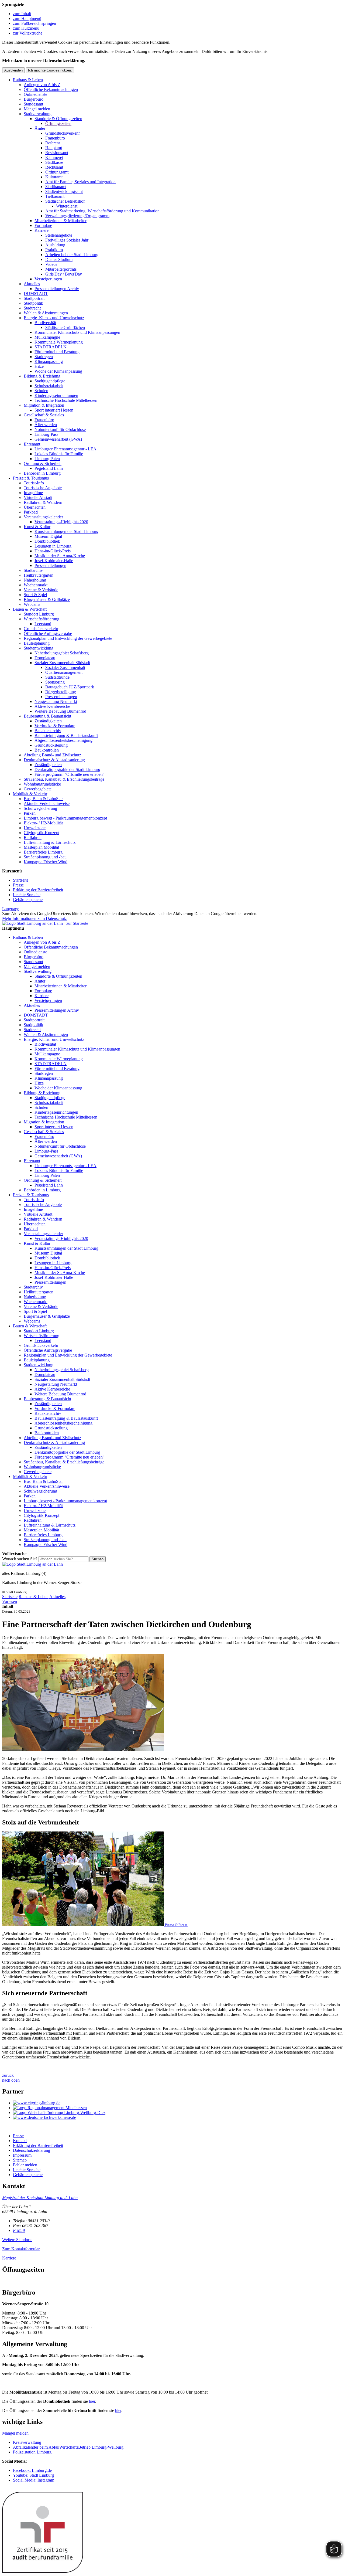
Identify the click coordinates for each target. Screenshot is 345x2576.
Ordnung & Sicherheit (43, 463)
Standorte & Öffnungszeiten (58, 119)
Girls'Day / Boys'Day (64, 274)
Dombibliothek (47, 541)
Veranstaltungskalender (43, 517)
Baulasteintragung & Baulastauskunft (66, 735)
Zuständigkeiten (48, 721)
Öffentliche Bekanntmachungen (51, 89)
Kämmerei (54, 157)
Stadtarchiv (33, 570)
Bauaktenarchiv (48, 731)
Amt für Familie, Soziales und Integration (80, 182)
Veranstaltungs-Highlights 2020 (61, 522)
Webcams (32, 604)
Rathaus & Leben (28, 80)
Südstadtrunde (57, 677)
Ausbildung (55, 245)
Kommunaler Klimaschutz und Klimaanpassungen (77, 332)
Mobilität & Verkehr (30, 794)
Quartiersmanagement (64, 672)
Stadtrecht (32, 308)
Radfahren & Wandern (43, 502)
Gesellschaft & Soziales (44, 415)
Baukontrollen (47, 750)
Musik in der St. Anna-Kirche (60, 556)
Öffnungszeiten (58, 123)
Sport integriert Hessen (54, 410)
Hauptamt (54, 148)
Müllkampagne (47, 337)
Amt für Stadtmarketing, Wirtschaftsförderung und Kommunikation (102, 211)
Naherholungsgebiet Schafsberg (62, 653)
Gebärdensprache (28, 900)
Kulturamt (54, 177)
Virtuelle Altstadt (38, 497)
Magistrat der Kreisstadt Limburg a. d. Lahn (40, 2198)
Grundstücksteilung (51, 745)
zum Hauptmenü (27, 18)
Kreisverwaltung (27, 2442)
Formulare (43, 225)
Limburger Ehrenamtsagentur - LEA (65, 449)
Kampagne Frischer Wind (46, 862)
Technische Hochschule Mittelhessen (66, 400)
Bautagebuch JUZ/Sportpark (70, 687)
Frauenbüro (55, 138)
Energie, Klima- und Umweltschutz (54, 318)
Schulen (41, 391)
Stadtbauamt (56, 187)
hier (92, 2401)
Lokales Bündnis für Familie (59, 454)
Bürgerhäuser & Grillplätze (47, 599)
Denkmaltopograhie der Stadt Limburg (67, 769)
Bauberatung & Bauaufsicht (47, 716)
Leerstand (43, 624)
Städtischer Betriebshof (65, 201)
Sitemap (20, 2160)
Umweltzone (35, 828)
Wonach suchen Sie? (20, 1559)
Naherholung (35, 580)
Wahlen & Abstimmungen (46, 313)
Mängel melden (37, 109)
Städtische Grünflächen (65, 327)
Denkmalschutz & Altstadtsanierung (54, 760)
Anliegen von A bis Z (42, 85)
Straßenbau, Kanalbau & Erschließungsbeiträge (64, 779)
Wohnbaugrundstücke (42, 784)
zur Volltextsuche (28, 33)
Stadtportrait (34, 298)
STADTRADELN (51, 347)
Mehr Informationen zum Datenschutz (34, 918)
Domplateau (45, 658)
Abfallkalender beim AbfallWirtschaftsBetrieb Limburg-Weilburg (68, 2447)
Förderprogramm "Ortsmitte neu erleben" (70, 774)
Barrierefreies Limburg (43, 852)
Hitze (39, 366)
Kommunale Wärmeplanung (59, 342)
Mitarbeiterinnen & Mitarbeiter (61, 221)
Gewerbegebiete (38, 789)
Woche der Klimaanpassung (58, 371)
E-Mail (19, 2230)
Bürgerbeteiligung (61, 692)
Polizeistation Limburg (32, 2452)
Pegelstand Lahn (49, 468)
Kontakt (20, 2141)
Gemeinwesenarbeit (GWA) (58, 439)
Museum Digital (48, 536)
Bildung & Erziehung (42, 376)
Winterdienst (67, 206)
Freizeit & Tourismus (31, 478)
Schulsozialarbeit (49, 386)
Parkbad (31, 512)
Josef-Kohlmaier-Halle (54, 561)
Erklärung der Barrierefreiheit (38, 890)
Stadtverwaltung (38, 114)
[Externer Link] (178, 2103)
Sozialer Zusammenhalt (65, 667)
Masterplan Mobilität (41, 847)
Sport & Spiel (35, 595)
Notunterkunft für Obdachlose (60, 429)
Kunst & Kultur (37, 527)
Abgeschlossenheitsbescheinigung (63, 740)
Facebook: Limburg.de (32, 2470)
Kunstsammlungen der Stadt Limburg (66, 531)
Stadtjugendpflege (50, 381)
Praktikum (54, 250)
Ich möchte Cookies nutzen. (50, 70)
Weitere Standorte (17, 2240)
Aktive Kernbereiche (52, 706)
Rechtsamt (54, 167)
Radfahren (33, 837)
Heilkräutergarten (39, 575)
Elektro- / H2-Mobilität (43, 823)
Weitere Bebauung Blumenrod (60, 711)
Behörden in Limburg (42, 473)
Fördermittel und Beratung (57, 352)
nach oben (11, 2080)
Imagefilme (33, 493)
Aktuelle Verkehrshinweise (47, 803)
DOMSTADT (36, 293)
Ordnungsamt (57, 172)
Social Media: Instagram (34, 2480)
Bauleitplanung (37, 643)
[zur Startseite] (45, 923)
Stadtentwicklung (39, 648)
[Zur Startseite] (32, 1564)
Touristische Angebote (43, 488)
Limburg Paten (47, 459)
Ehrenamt (32, 444)
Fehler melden (25, 2165)
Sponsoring (55, 682)
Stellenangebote (59, 235)
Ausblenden (13, 70)
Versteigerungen (48, 279)
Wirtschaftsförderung (42, 619)
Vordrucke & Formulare (55, 726)
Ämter (40, 128)
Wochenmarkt (36, 585)
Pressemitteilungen (50, 565)
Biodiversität (45, 323)
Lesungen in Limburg (53, 546)
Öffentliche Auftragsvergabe (48, 633)
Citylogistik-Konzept (42, 833)
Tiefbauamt (55, 196)
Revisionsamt (57, 153)
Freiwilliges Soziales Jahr (67, 240)
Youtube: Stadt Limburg (33, 2475)
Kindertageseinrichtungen (56, 395)
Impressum (22, 2155)
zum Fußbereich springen (34, 23)
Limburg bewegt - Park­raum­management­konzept (65, 818)
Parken (30, 813)
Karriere (42, 230)
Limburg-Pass (46, 434)
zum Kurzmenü (26, 28)
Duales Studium (59, 259)
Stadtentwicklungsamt (64, 191)
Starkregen (44, 357)
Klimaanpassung (49, 361)
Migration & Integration (44, 405)
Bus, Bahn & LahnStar (43, 799)
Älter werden (46, 425)
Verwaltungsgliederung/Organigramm (77, 216)
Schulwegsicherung (40, 808)
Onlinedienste (35, 94)
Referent (53, 143)
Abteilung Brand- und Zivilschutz (52, 755)
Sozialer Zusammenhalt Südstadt (62, 663)
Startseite (21, 880)
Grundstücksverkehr (63, 133)
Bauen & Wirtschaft (30, 609)
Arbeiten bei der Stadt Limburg (72, 255)
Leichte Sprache (27, 895)
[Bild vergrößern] (83, 1749)
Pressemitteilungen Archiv (57, 289)
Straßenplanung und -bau (45, 857)
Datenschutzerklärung (32, 2150)
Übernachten (35, 507)
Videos (51, 264)
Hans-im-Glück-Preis (53, 551)
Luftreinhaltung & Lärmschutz (50, 842)
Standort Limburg (39, 614)
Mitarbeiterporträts (61, 269)
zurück (8, 2075)
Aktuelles (32, 284)
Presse (18, 885)
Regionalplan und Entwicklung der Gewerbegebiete (68, 638)
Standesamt (33, 104)
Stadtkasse (54, 162)
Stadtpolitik (33, 303)
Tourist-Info (34, 483)
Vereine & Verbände (41, 590)
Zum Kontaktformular (21, 2249)
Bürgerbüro (34, 99)
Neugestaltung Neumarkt (56, 701)
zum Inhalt (22, 14)
